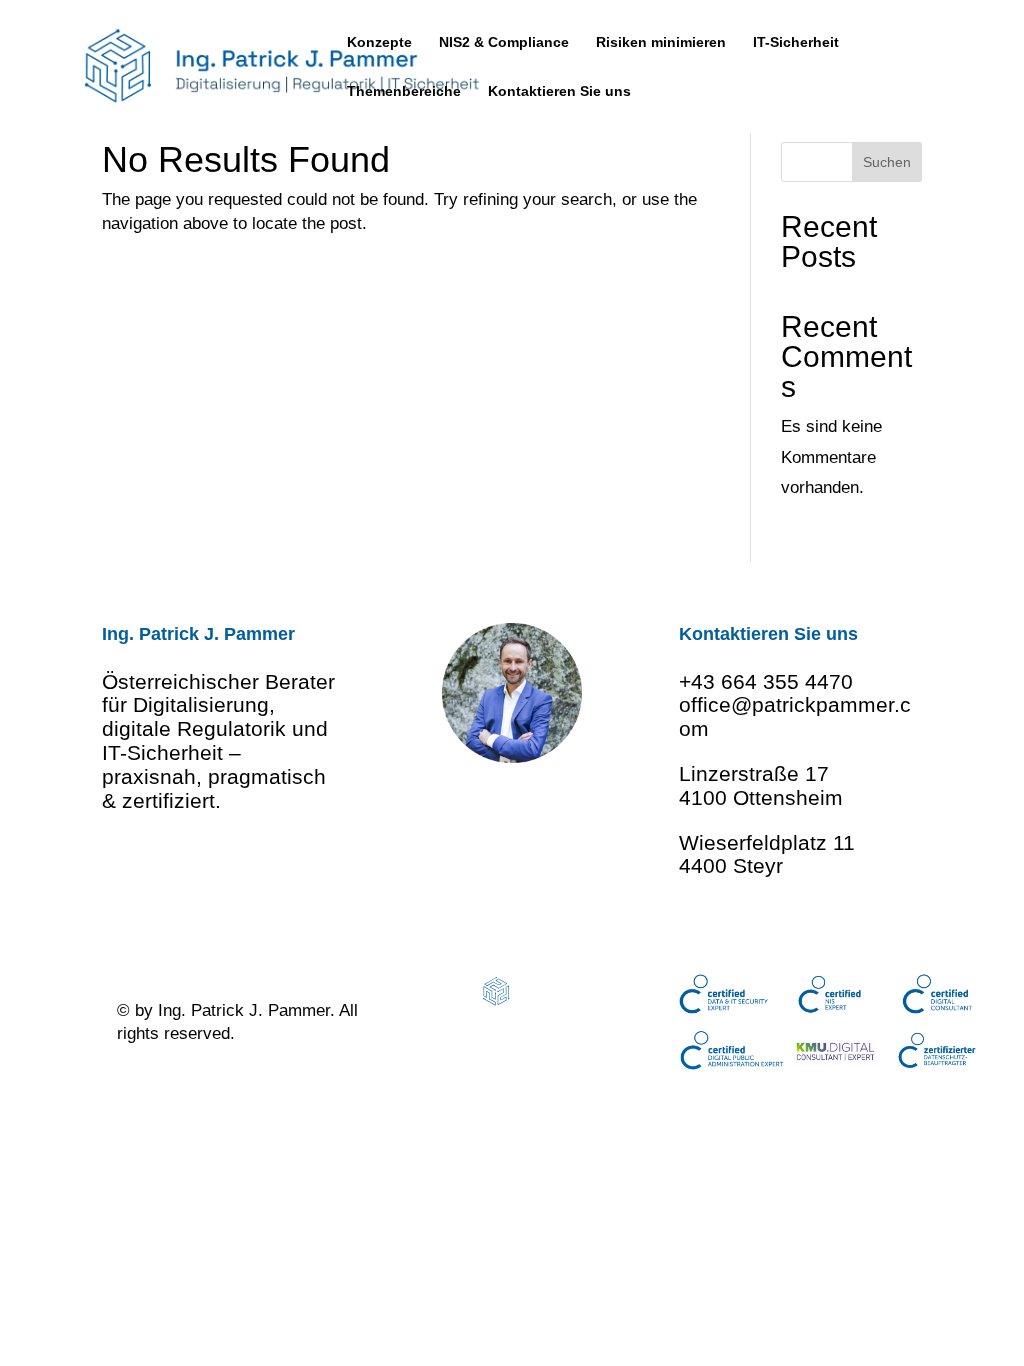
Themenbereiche (404, 91)
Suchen (887, 162)
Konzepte (379, 42)
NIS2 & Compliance (504, 42)
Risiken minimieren (661, 42)
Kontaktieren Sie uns (559, 91)
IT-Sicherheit (796, 42)
